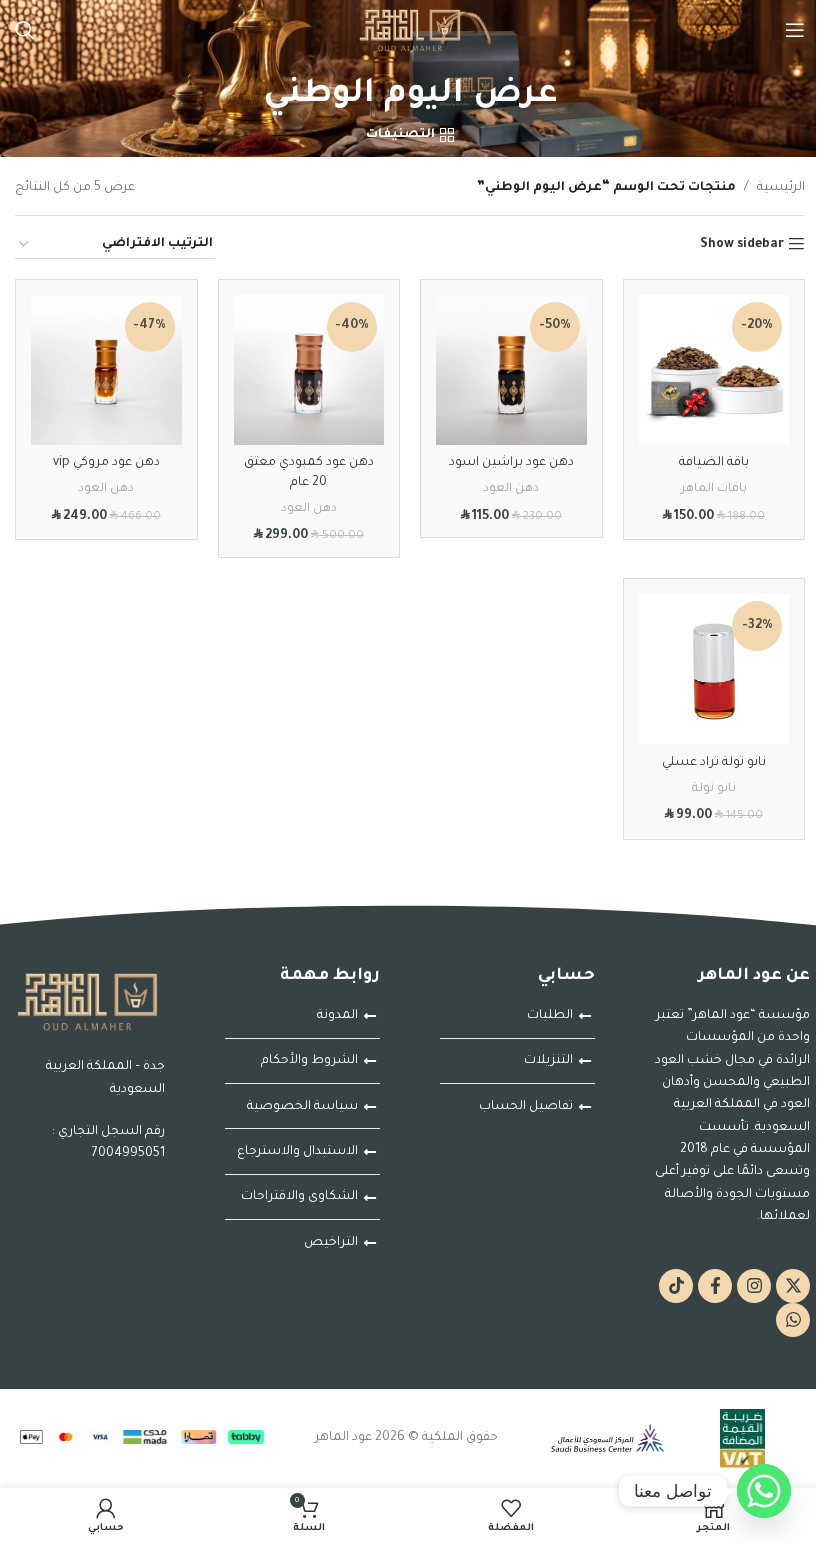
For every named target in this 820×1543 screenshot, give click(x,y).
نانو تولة (714, 789)
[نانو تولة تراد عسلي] (714, 669)
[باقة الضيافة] (714, 370)
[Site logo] (410, 31)
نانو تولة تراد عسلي (714, 763)
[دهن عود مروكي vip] (106, 370)
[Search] (25, 30)
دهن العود (511, 489)
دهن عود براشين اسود (511, 463)
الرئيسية (781, 188)
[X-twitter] (793, 1286)
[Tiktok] (676, 1286)
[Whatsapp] (793, 1320)
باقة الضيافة (714, 463)
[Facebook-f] (715, 1286)
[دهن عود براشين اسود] (511, 370)
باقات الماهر (714, 489)
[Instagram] (754, 1286)
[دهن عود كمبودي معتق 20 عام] (309, 370)
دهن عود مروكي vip (106, 463)
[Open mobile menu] (795, 30)
